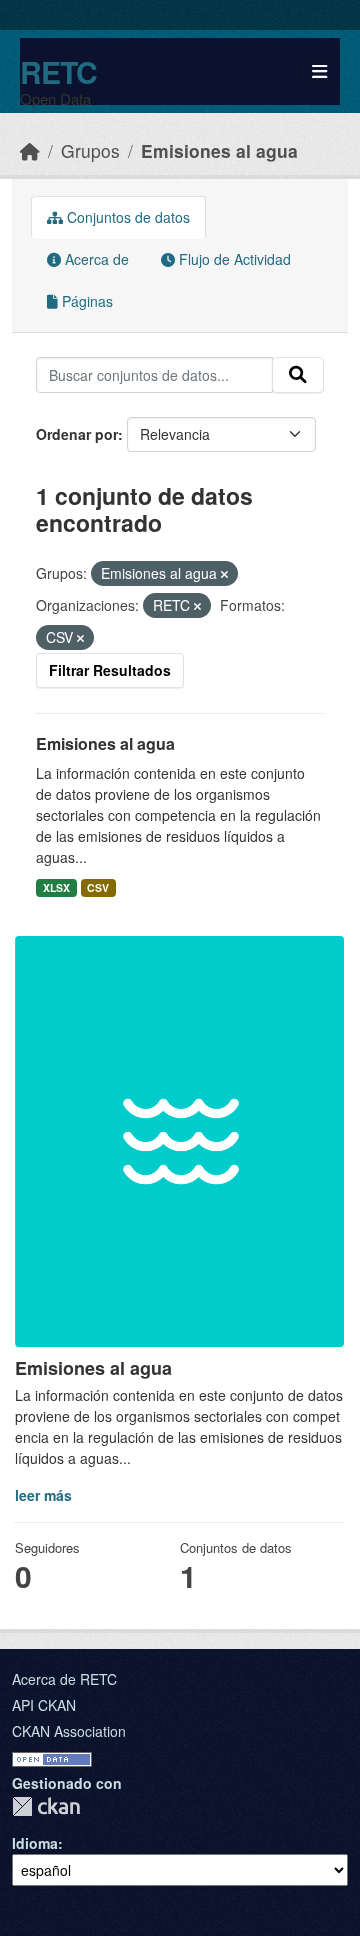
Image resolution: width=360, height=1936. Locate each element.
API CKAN (44, 1705)
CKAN (46, 1806)
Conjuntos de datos (126, 217)
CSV (98, 887)
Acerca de (95, 259)
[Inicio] (30, 150)
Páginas (85, 301)
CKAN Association (69, 1731)
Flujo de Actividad (233, 259)
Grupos (90, 150)
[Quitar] (224, 574)
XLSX (56, 887)
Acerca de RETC (64, 1679)
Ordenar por (77, 434)
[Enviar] (298, 375)
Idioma (35, 1843)
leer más (43, 1495)
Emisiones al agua (219, 150)
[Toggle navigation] (319, 71)
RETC (58, 71)
